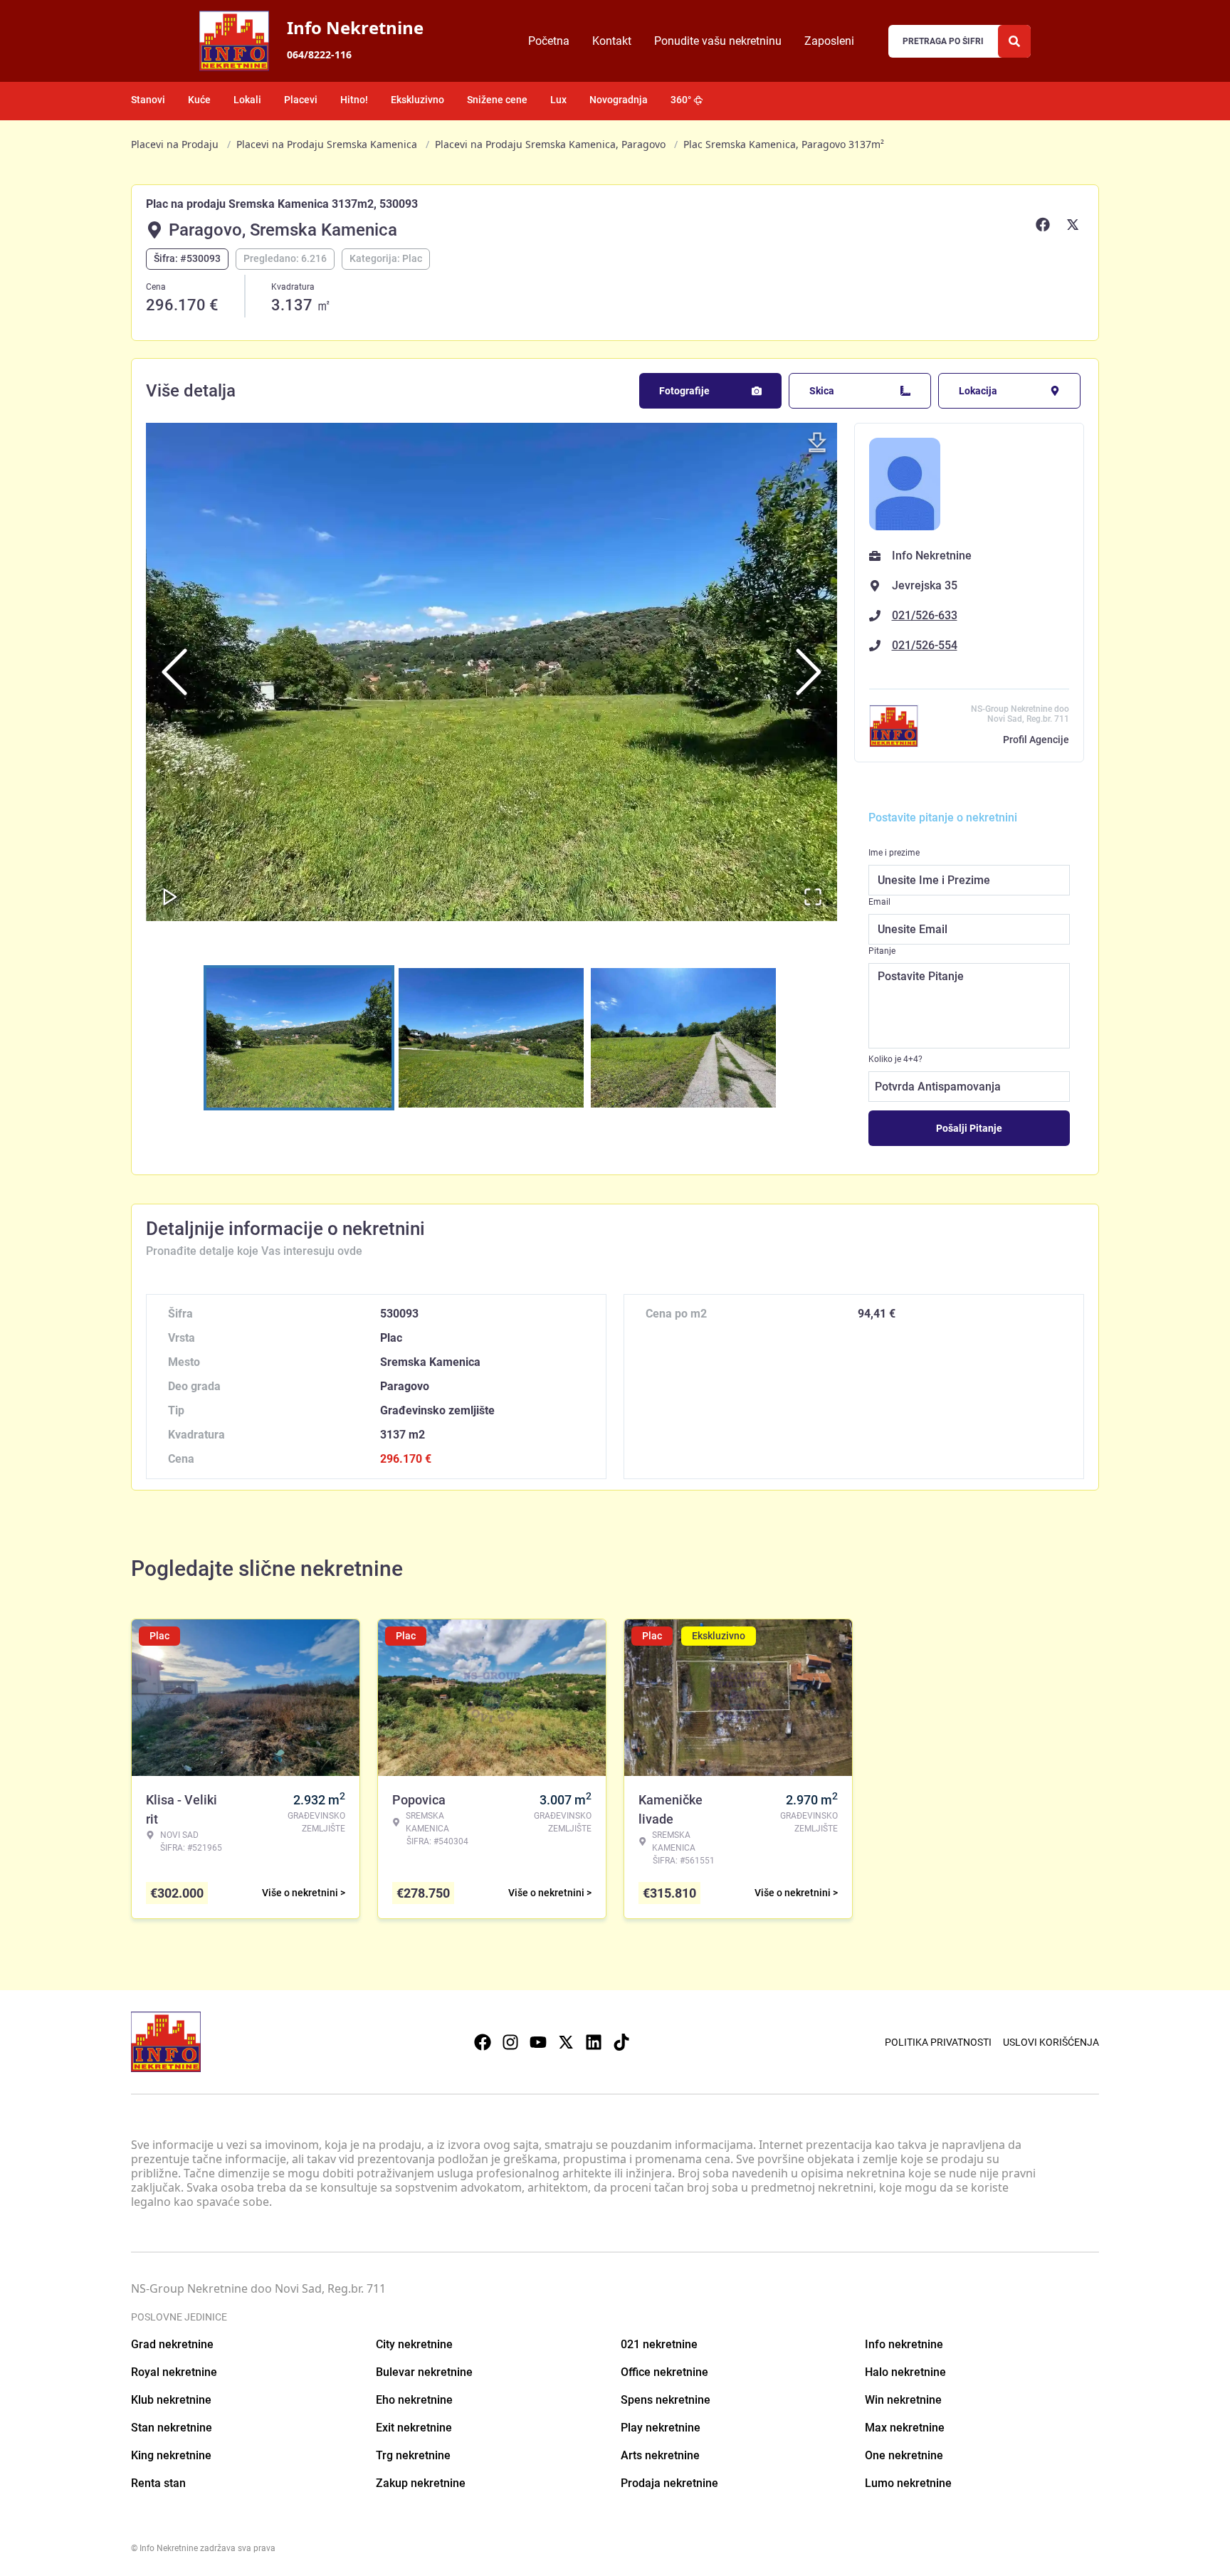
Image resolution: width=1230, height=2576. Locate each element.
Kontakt (612, 41)
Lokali (247, 100)
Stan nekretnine (172, 2428)
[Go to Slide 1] (299, 1038)
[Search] (1014, 41)
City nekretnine (414, 2344)
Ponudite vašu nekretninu (718, 41)
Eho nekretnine (414, 2400)
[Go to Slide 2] (491, 1038)
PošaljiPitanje (969, 1128)
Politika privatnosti (938, 2042)
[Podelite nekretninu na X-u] (1075, 224)
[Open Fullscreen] (813, 897)
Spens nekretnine (666, 2400)
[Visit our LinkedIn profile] (594, 2042)
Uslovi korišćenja (1051, 2042)
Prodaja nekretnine (669, 2483)
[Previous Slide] (174, 672)
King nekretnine (171, 2455)
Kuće (199, 100)
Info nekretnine (904, 2344)
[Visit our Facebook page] (483, 2042)
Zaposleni (829, 41)
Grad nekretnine (172, 2344)
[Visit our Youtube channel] (538, 2042)
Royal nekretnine (174, 2372)
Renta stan (158, 2483)
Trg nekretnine (413, 2455)
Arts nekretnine (660, 2455)
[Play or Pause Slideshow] (170, 897)
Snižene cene (497, 100)
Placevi (301, 100)
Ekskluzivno (417, 100)
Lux (558, 100)
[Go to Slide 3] (683, 1038)
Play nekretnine (661, 2428)
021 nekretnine (659, 2344)
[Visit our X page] (566, 2042)
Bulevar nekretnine (424, 2372)
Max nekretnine (905, 2428)
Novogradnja (619, 100)
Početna (549, 41)
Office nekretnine (664, 2372)
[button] (492, 672)
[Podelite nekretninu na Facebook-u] (1045, 224)
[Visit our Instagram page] (510, 2042)
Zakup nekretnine (421, 2483)
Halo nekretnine (905, 2372)
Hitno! (354, 100)
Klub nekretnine (171, 2400)
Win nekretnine (903, 2400)
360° (681, 100)
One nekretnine (904, 2455)
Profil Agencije (1036, 740)
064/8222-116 (319, 54)
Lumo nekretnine (908, 2483)
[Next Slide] (809, 672)
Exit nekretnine (414, 2428)
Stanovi (148, 100)
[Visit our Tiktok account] (621, 2042)
